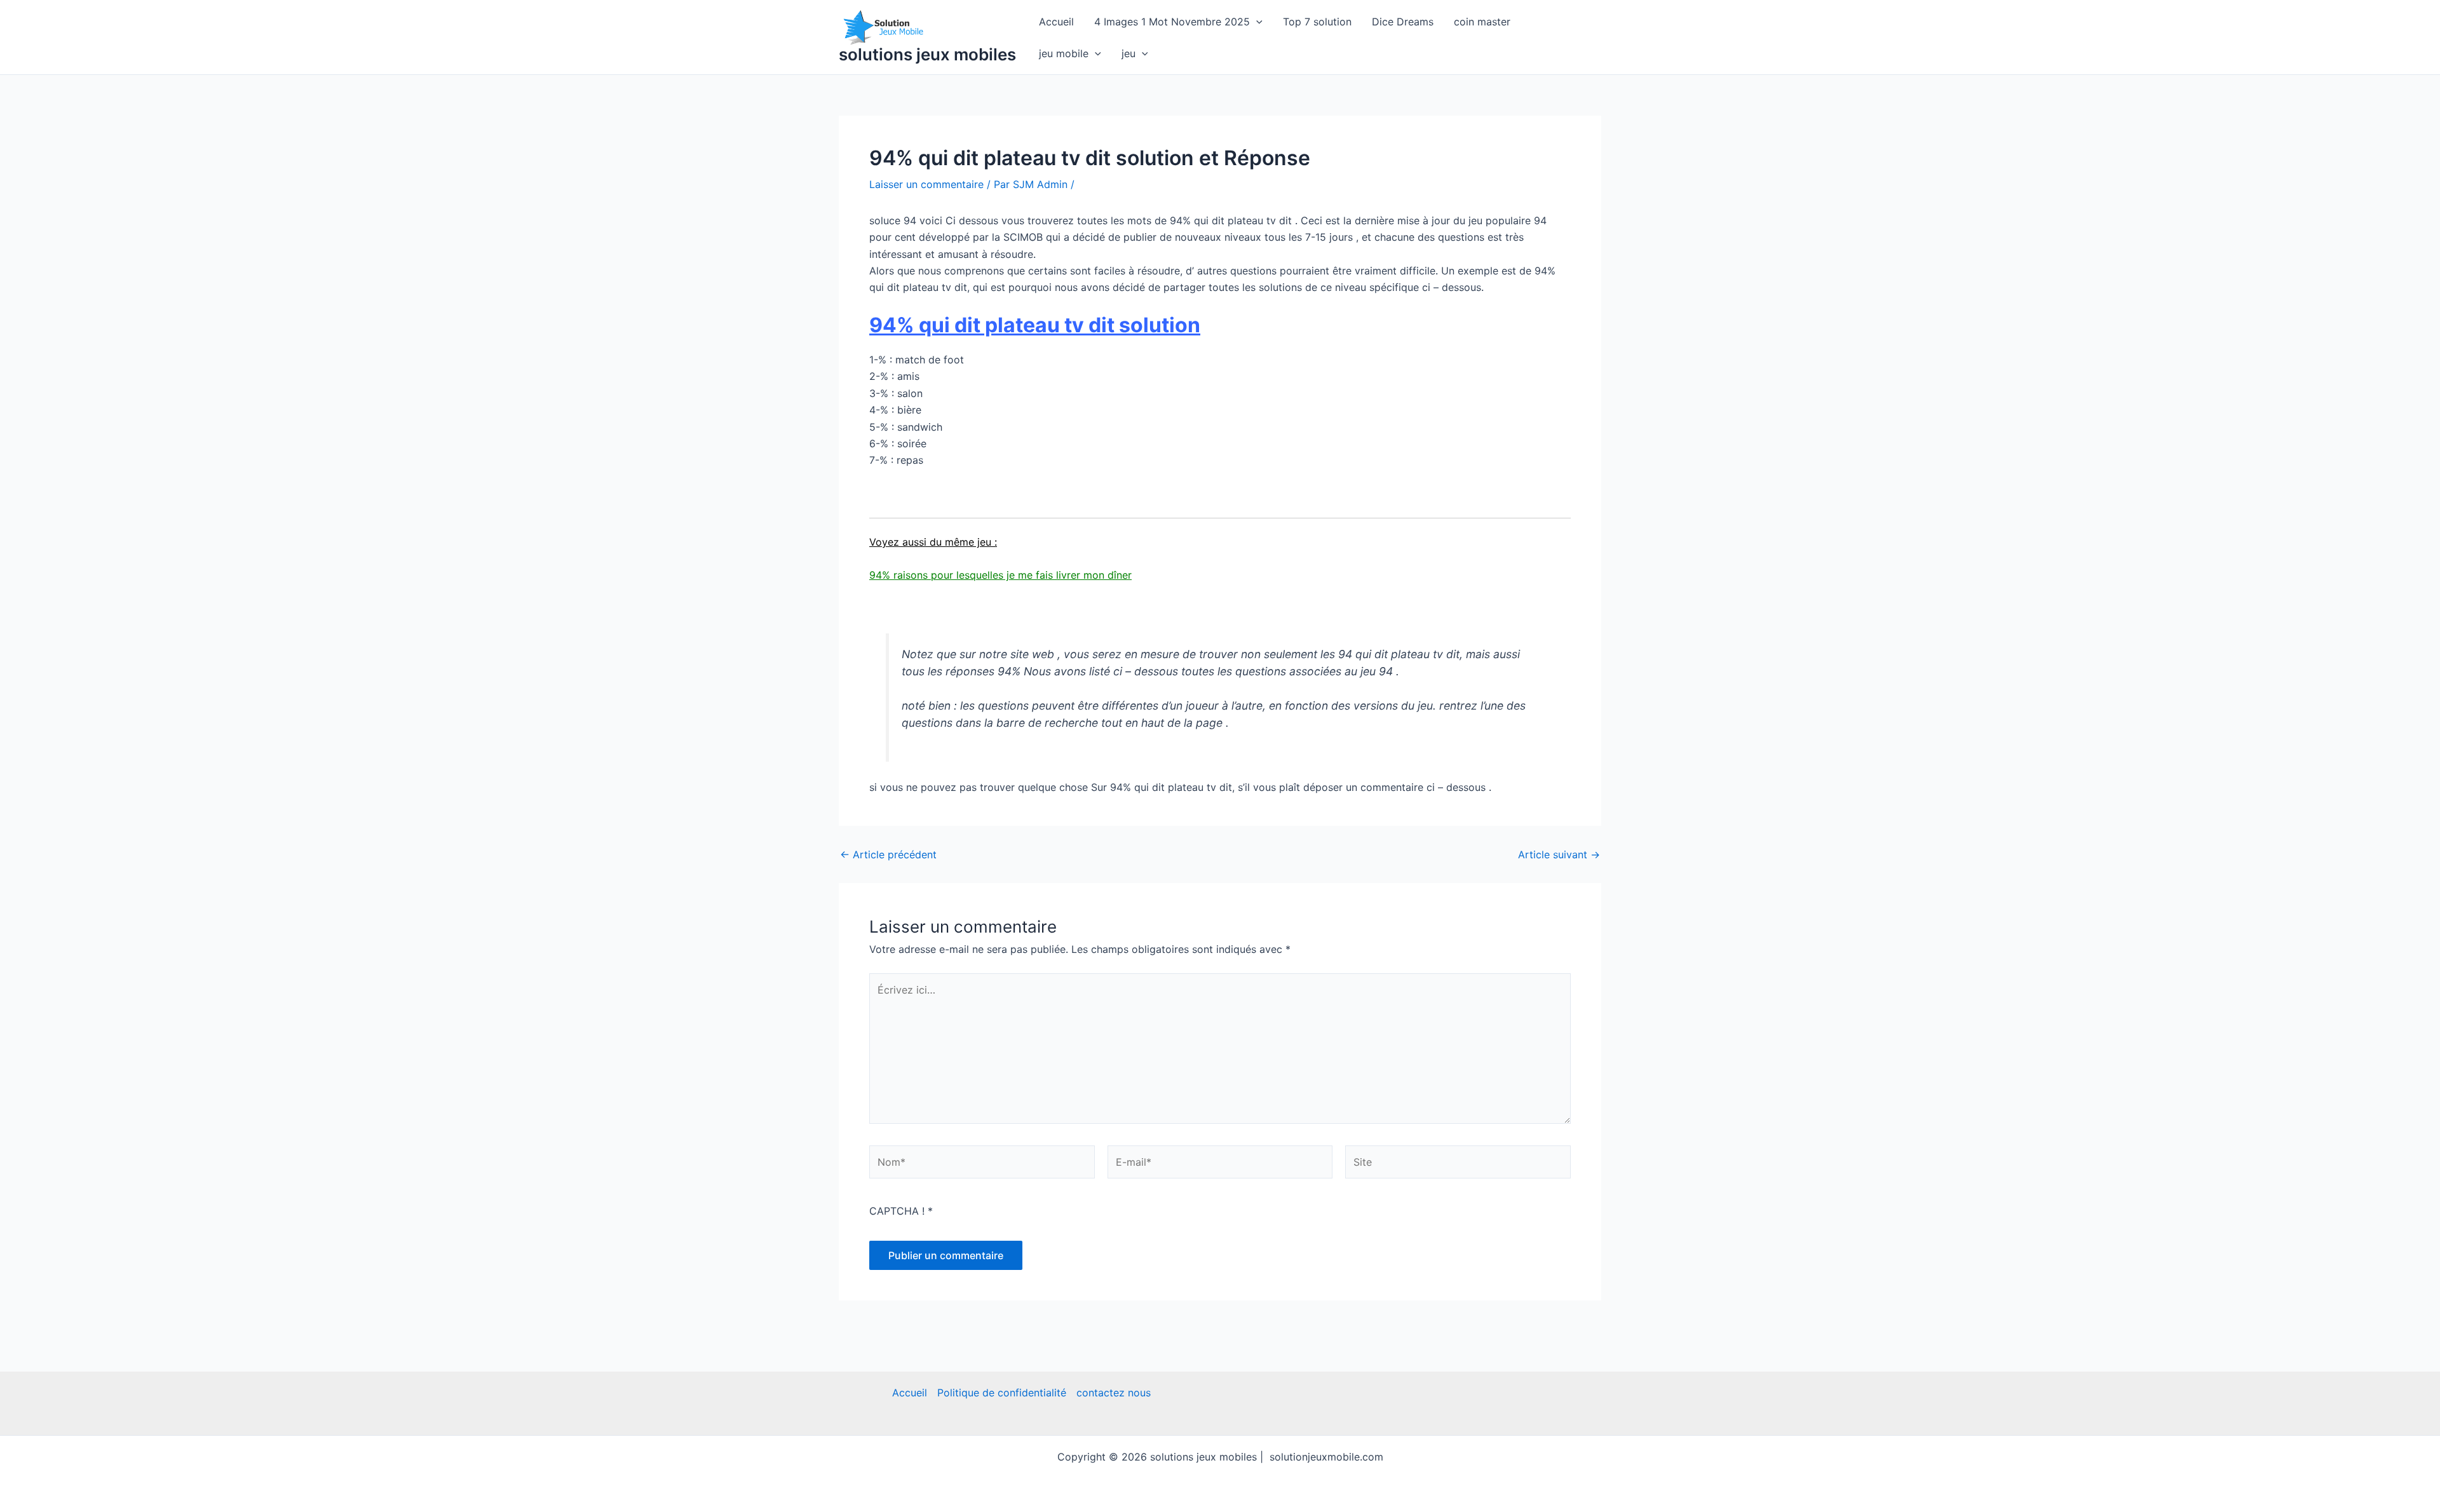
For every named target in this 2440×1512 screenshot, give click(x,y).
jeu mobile (1064, 53)
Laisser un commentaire (926, 184)
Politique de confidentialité (1002, 1393)
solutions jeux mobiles (927, 54)
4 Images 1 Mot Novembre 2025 (1172, 22)
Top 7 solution (1317, 22)
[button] (1256, 22)
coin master (1482, 22)
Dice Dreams (1403, 22)
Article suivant (1559, 854)
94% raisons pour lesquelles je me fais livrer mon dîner (1000, 575)
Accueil (1056, 22)
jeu (1128, 53)
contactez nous (1114, 1393)
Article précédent (888, 854)
